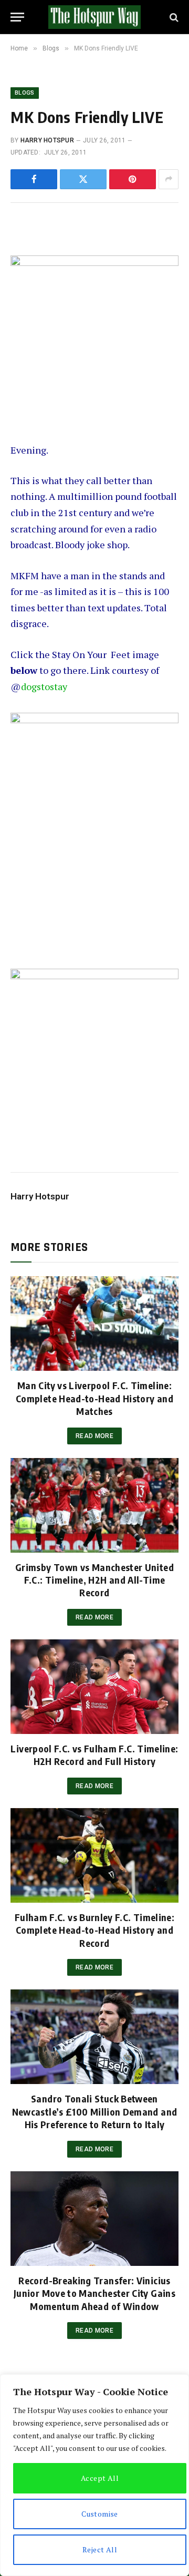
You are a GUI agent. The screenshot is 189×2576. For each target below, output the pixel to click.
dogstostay (44, 686)
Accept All (100, 2478)
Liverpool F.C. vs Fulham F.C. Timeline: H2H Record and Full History (94, 1755)
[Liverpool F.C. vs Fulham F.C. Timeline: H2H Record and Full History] (94, 1687)
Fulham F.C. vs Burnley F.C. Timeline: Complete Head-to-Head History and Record (94, 1930)
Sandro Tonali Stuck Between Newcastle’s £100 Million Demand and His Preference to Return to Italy (95, 2111)
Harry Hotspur (47, 140)
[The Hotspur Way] (94, 17)
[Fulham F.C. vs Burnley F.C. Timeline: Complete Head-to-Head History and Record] (94, 1855)
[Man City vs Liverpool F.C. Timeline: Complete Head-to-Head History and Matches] (94, 1323)
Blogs (25, 93)
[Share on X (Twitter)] (83, 179)
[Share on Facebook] (34, 179)
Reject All (100, 2549)
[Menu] (17, 17)
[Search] (173, 17)
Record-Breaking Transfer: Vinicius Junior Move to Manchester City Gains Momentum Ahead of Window (94, 2293)
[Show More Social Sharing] (169, 179)
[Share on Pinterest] (133, 179)
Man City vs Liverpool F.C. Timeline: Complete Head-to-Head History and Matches (94, 1398)
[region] (94, 2475)
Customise (100, 2514)
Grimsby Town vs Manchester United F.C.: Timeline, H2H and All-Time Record (94, 1580)
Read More (94, 1436)
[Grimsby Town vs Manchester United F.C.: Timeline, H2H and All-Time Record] (94, 1505)
